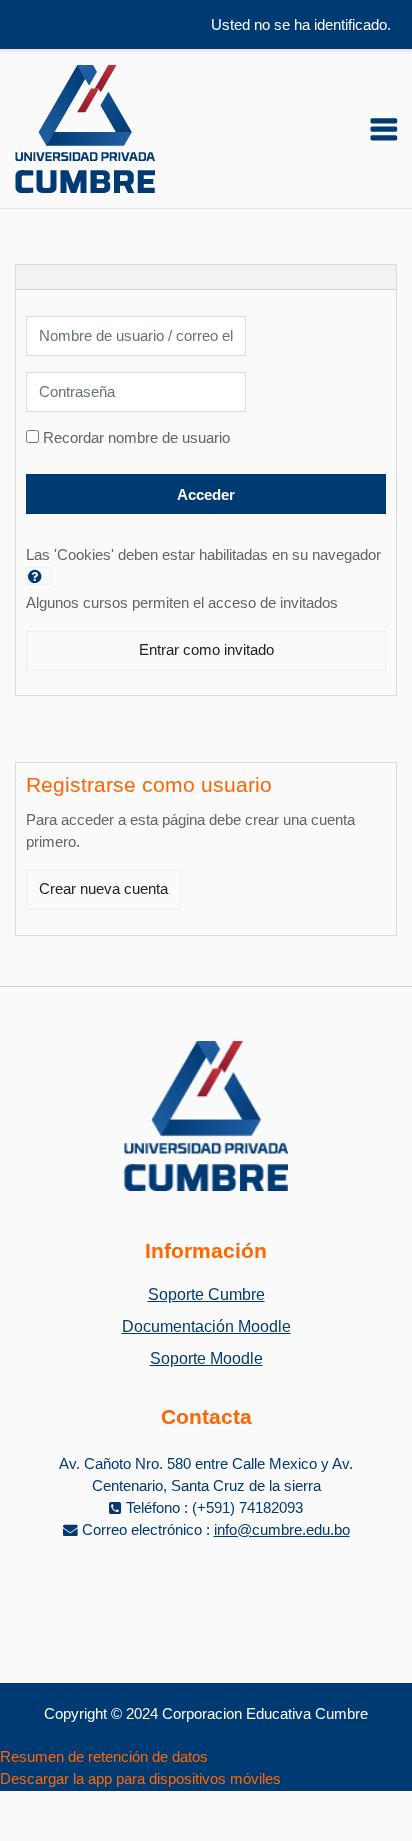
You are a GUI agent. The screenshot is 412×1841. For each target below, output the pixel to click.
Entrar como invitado (206, 650)
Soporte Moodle (206, 1358)
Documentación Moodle (206, 1326)
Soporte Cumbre (206, 1294)
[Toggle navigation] (384, 129)
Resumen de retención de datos (104, 1757)
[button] (39, 576)
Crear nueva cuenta (103, 889)
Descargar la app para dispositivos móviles (140, 1779)
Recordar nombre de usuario (136, 438)
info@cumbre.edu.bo (282, 1530)
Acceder (206, 495)
